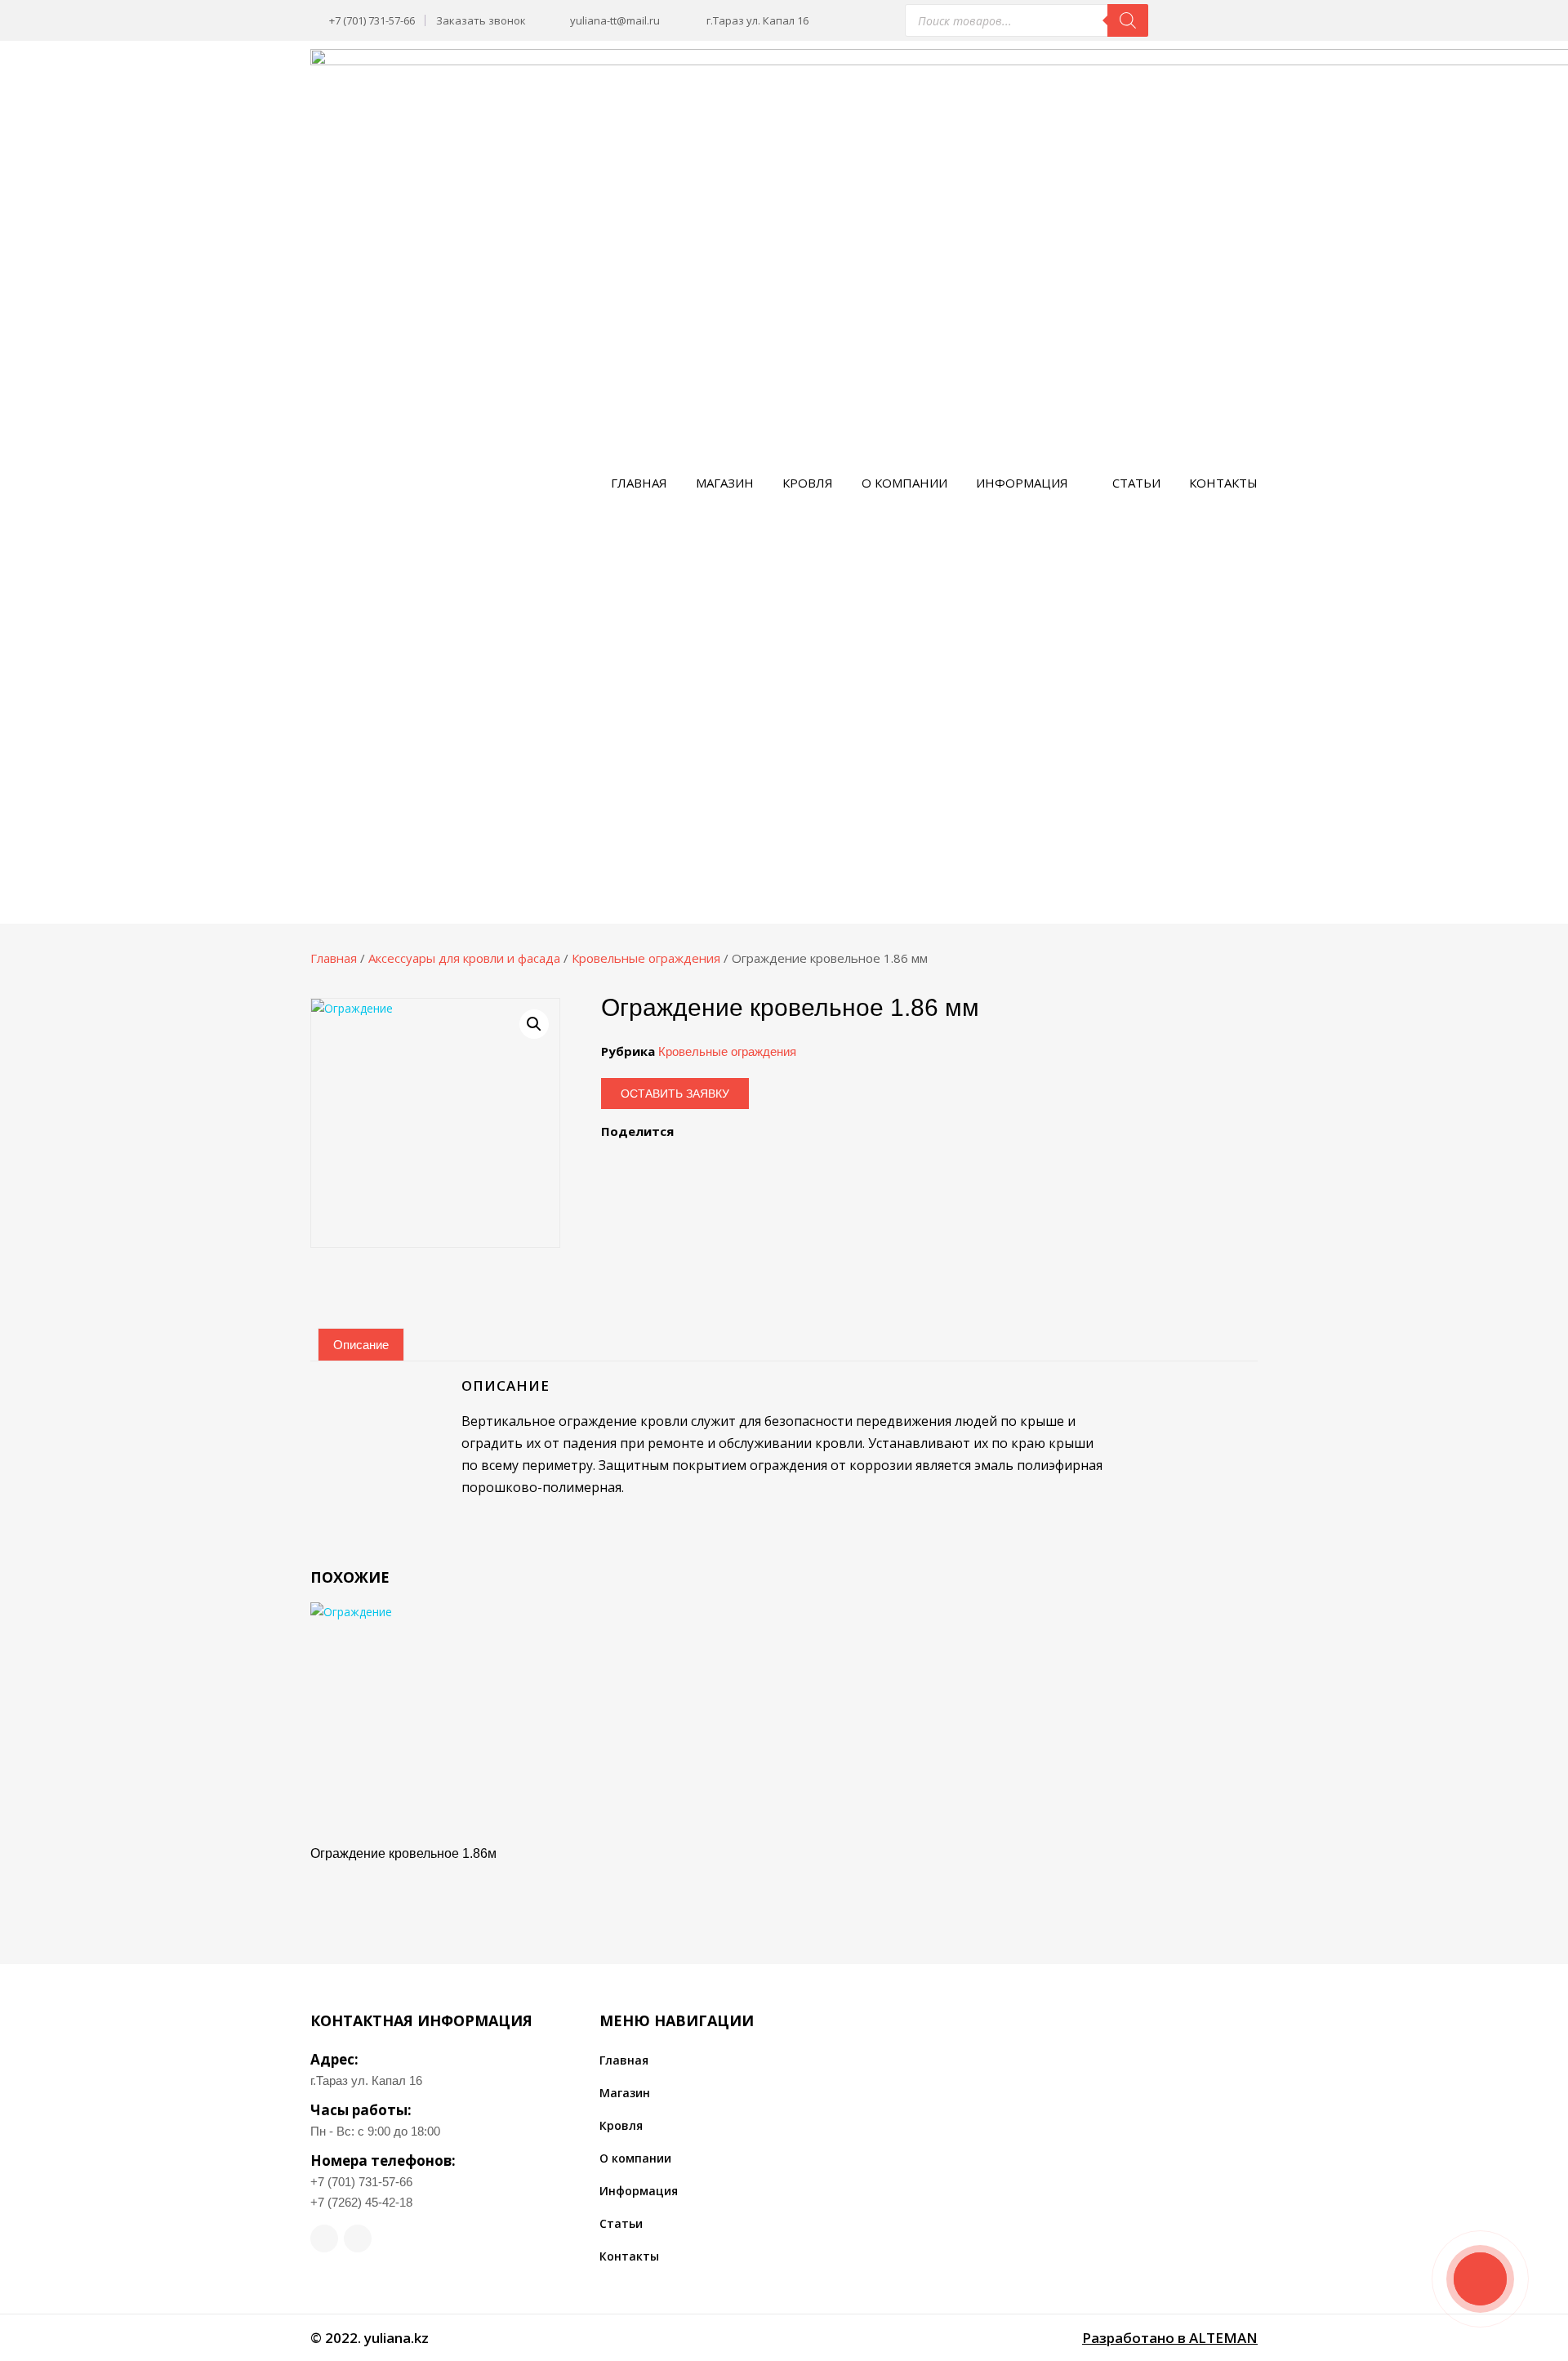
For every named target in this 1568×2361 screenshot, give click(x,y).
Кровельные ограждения (646, 958)
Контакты (1223, 483)
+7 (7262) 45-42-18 (361, 2202)
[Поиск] (1128, 20)
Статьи (1136, 483)
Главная (639, 483)
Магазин (725, 483)
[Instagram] (358, 2238)
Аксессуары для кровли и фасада (464, 958)
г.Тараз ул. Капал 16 (366, 2080)
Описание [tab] (361, 1345)
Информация (1022, 483)
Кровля (808, 483)
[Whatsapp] (324, 2238)
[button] (534, 1024)
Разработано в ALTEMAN (1170, 2338)
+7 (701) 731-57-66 (361, 2182)
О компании (904, 483)
